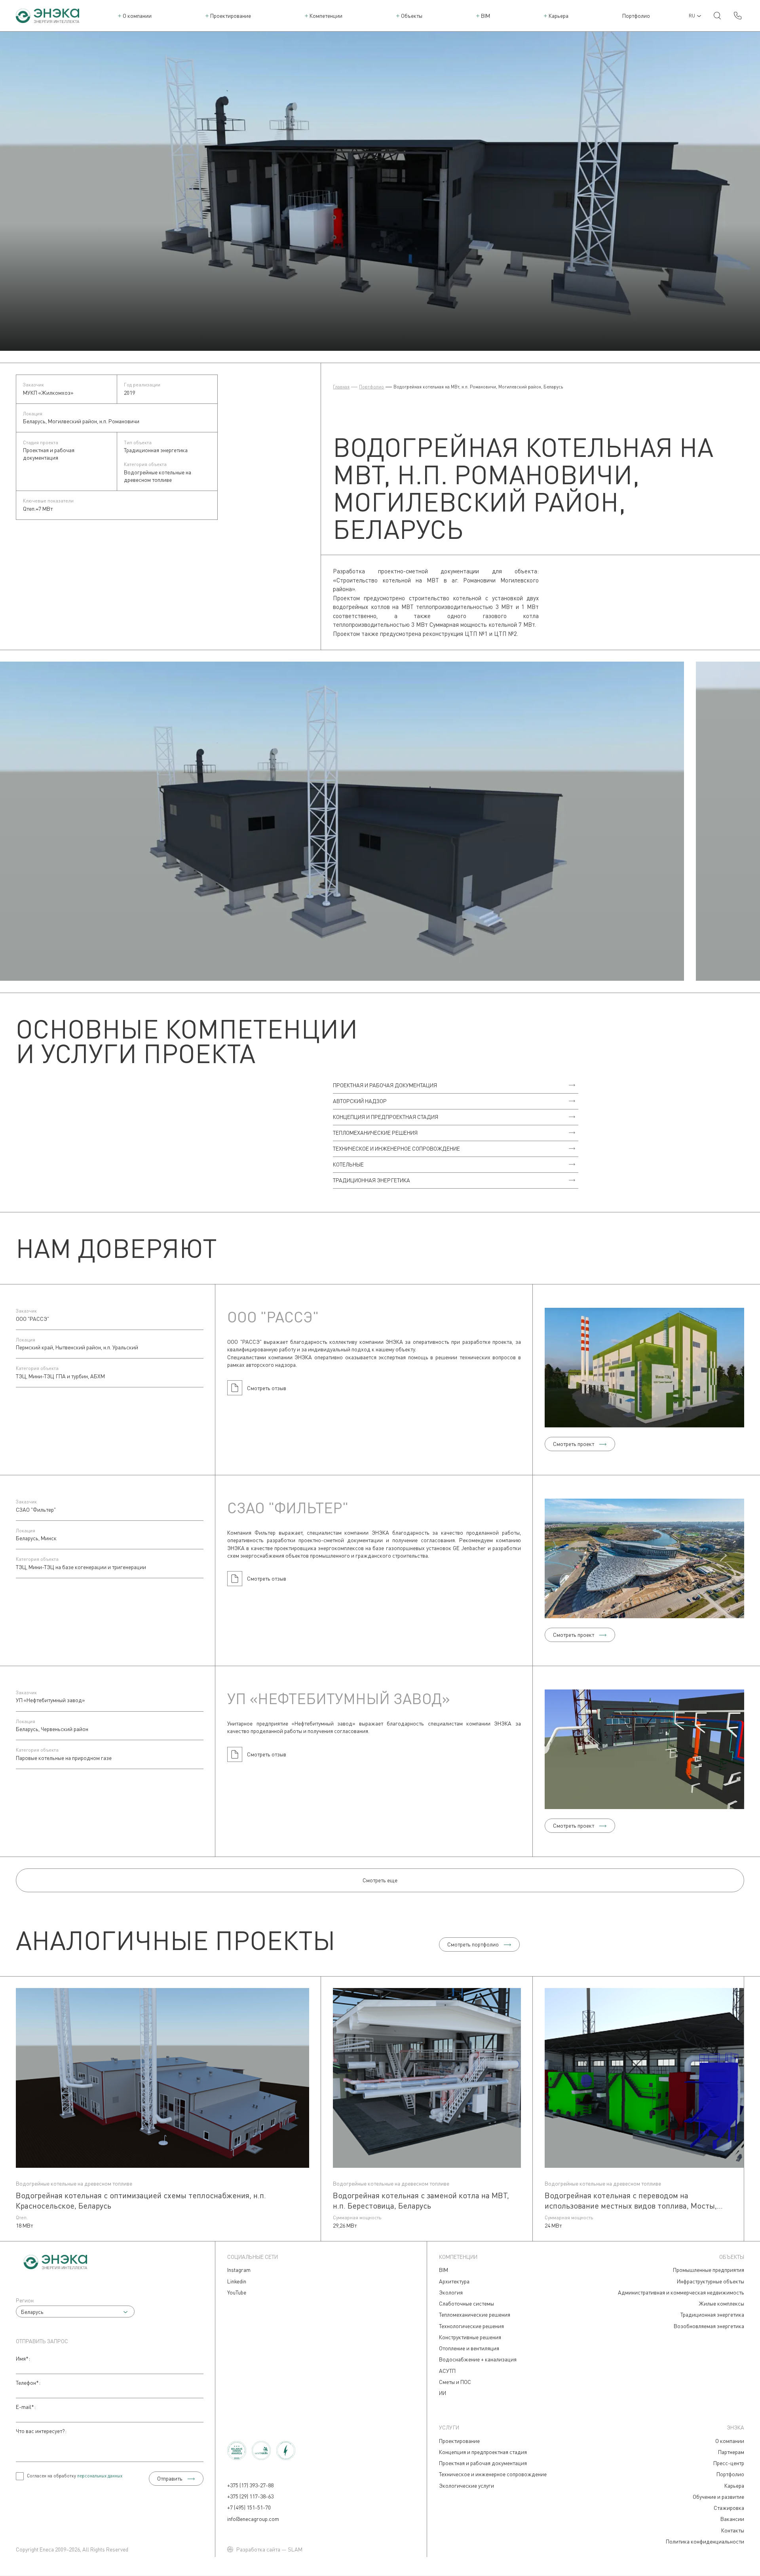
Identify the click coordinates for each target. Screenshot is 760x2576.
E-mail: (26, 2407)
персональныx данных (100, 2476)
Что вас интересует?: (41, 2431)
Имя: (23, 2358)
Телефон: (28, 2383)
